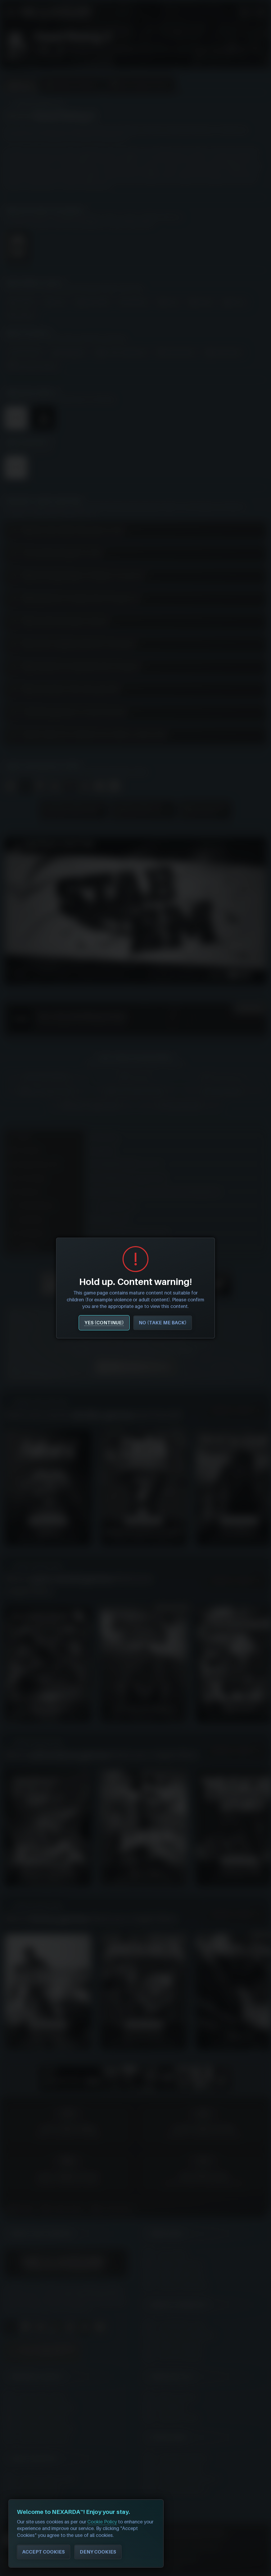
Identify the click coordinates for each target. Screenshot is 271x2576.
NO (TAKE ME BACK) (163, 1323)
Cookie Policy (102, 2522)
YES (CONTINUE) (104, 1323)
